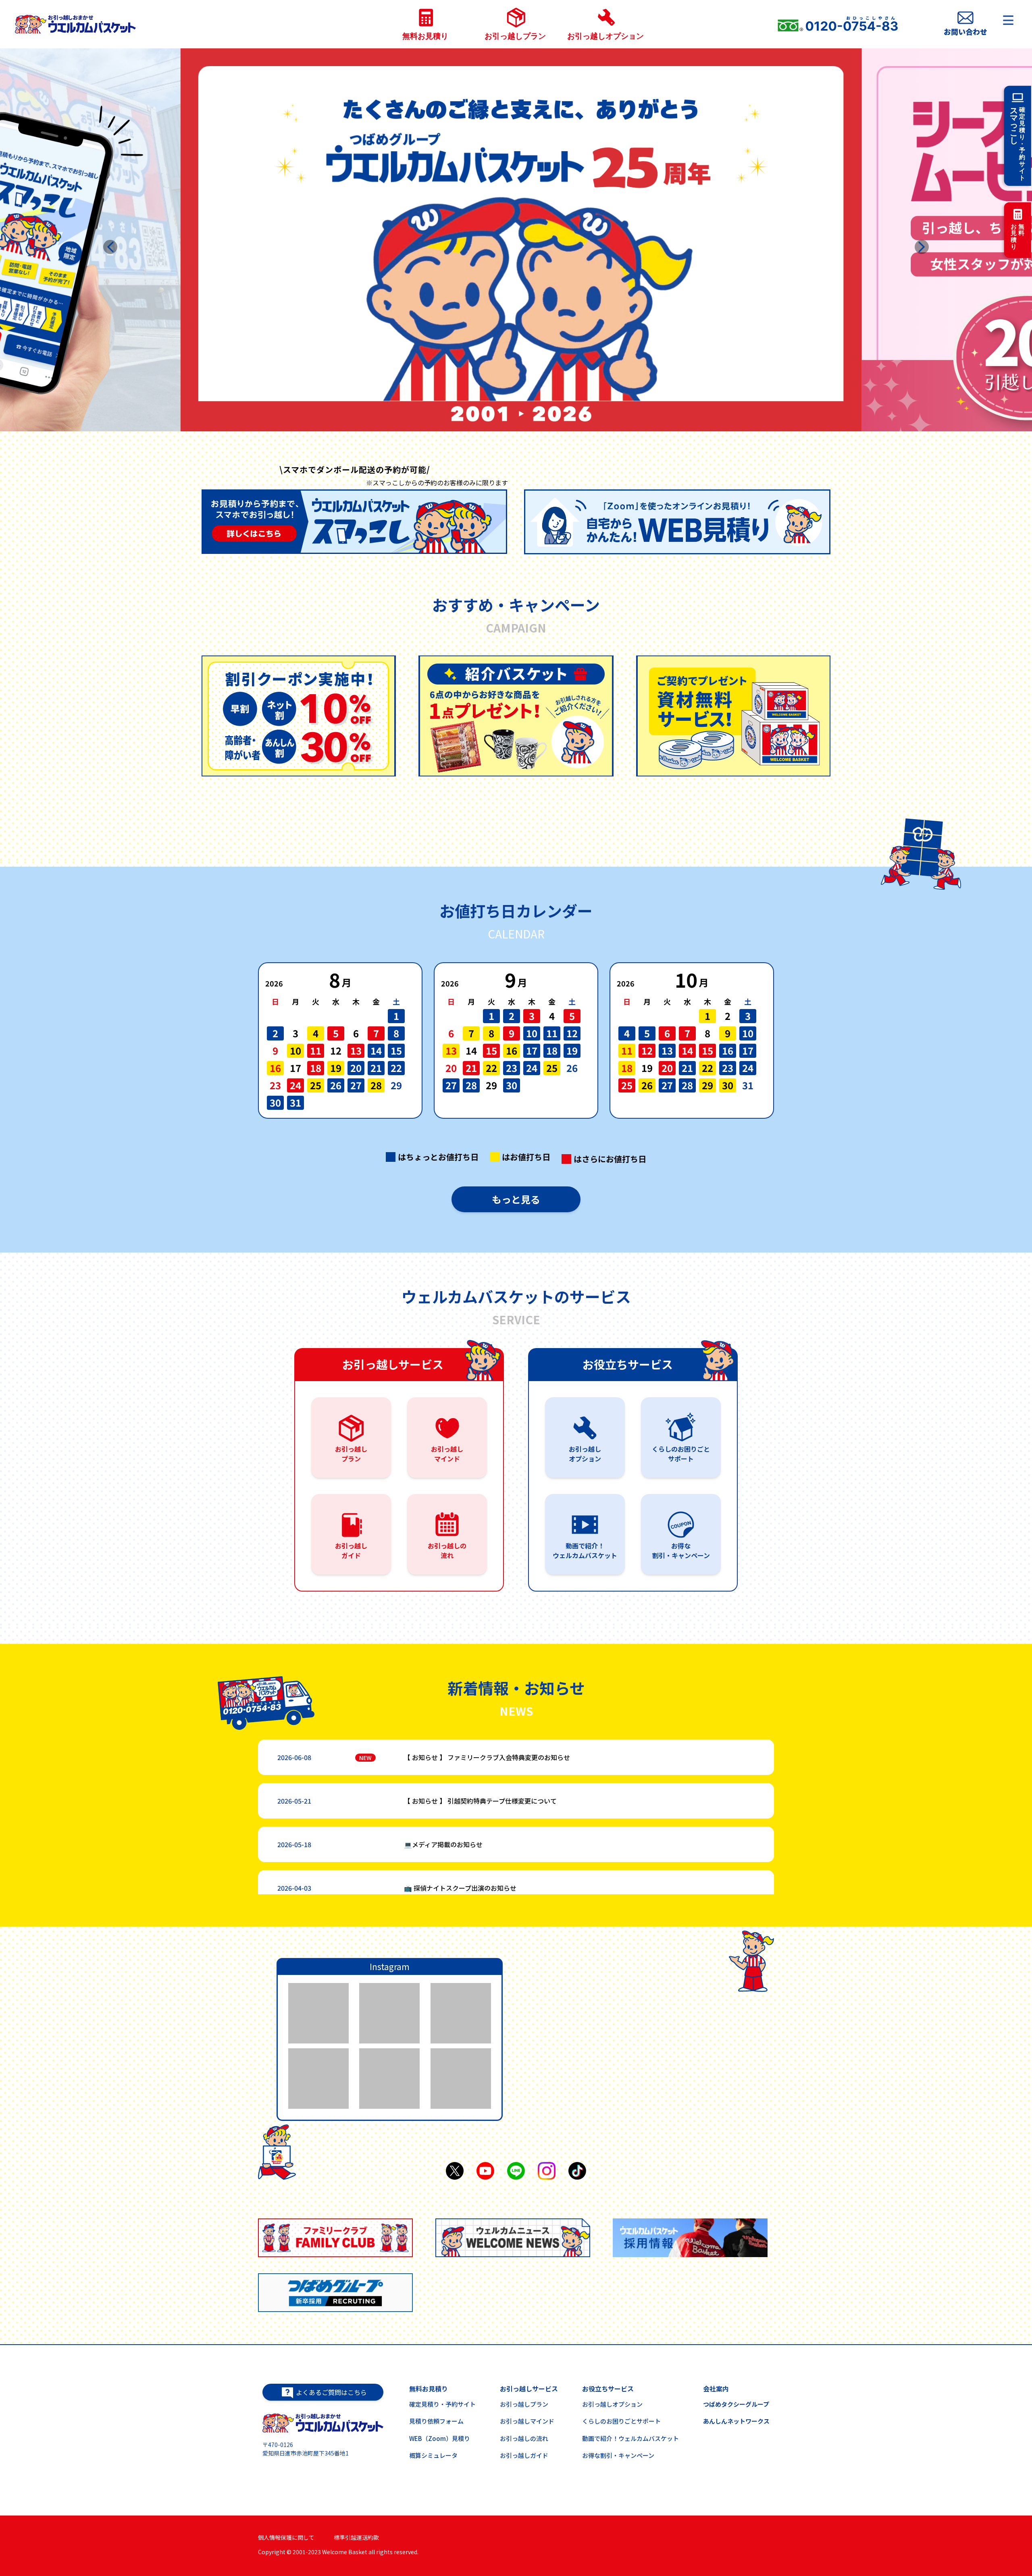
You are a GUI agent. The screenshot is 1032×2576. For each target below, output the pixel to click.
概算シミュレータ (433, 2455)
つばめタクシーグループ (736, 2404)
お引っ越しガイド (524, 2455)
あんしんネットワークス (736, 2421)
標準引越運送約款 (356, 2537)
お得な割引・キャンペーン (618, 2455)
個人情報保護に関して (286, 2537)
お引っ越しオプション (612, 2404)
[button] (110, 247)
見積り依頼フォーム (436, 2421)
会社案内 (716, 2389)
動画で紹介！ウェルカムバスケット (630, 2438)
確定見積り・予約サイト (442, 2404)
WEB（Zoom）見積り (440, 2438)
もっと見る (516, 1199)
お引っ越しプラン (524, 2404)
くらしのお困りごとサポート (621, 2421)
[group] (298, 716)
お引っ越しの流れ (524, 2438)
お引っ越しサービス (529, 2389)
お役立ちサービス (608, 2389)
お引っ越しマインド (527, 2421)
